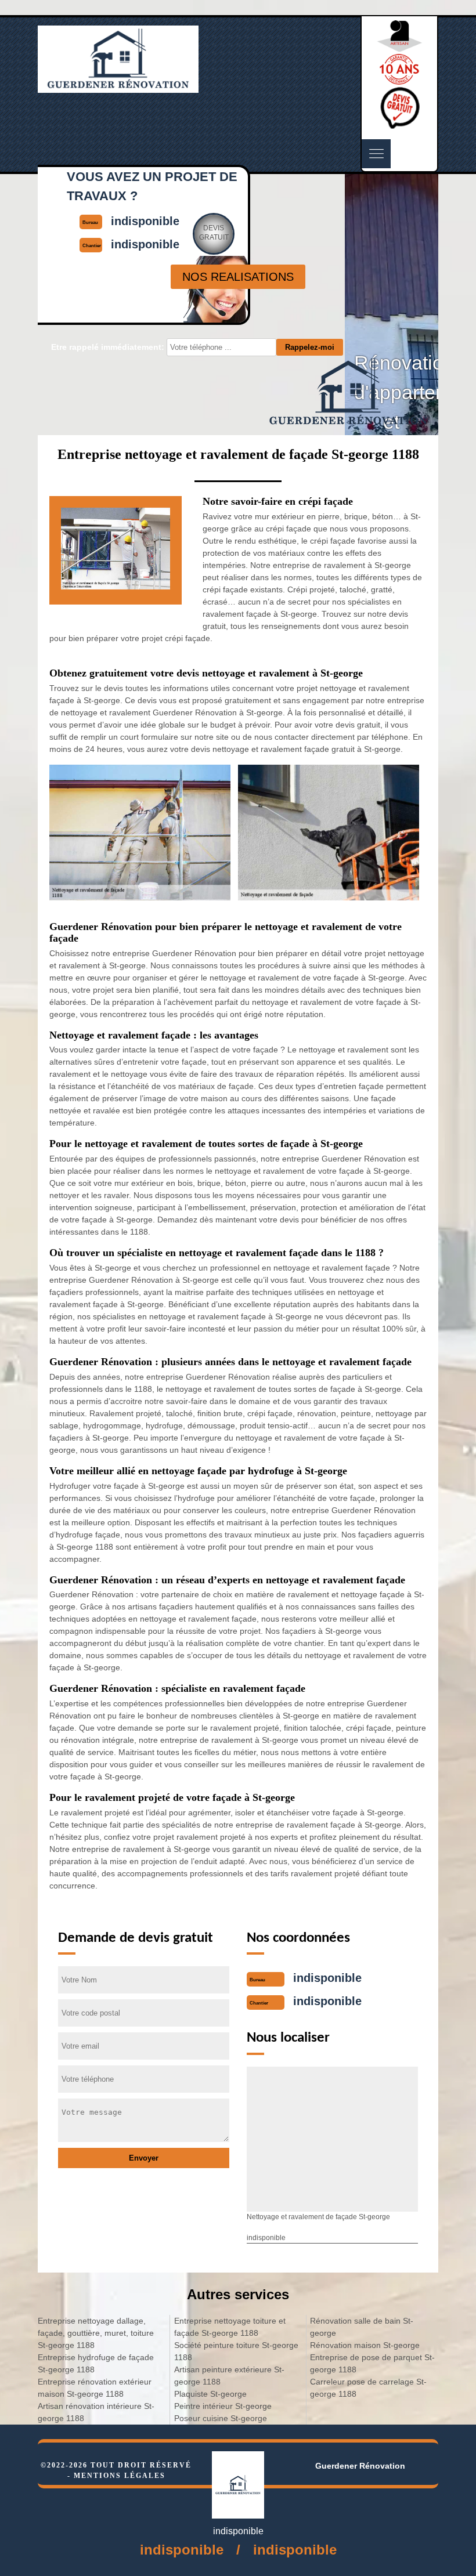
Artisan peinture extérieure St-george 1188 (229, 2376)
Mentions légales (120, 2476)
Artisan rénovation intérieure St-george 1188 (96, 2412)
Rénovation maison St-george (365, 2345)
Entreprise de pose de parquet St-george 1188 (372, 2363)
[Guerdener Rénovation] (118, 88)
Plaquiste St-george (210, 2394)
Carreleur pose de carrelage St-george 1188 (368, 2388)
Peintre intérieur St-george (223, 2406)
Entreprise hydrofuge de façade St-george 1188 (96, 2363)
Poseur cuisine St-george (221, 2418)
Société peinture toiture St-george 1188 (236, 2351)
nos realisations (238, 277)
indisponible (327, 1978)
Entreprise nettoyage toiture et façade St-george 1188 (230, 2327)
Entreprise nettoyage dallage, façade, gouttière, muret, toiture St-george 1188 (96, 2333)
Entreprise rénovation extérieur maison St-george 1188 (95, 2388)
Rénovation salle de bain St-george (362, 2327)
